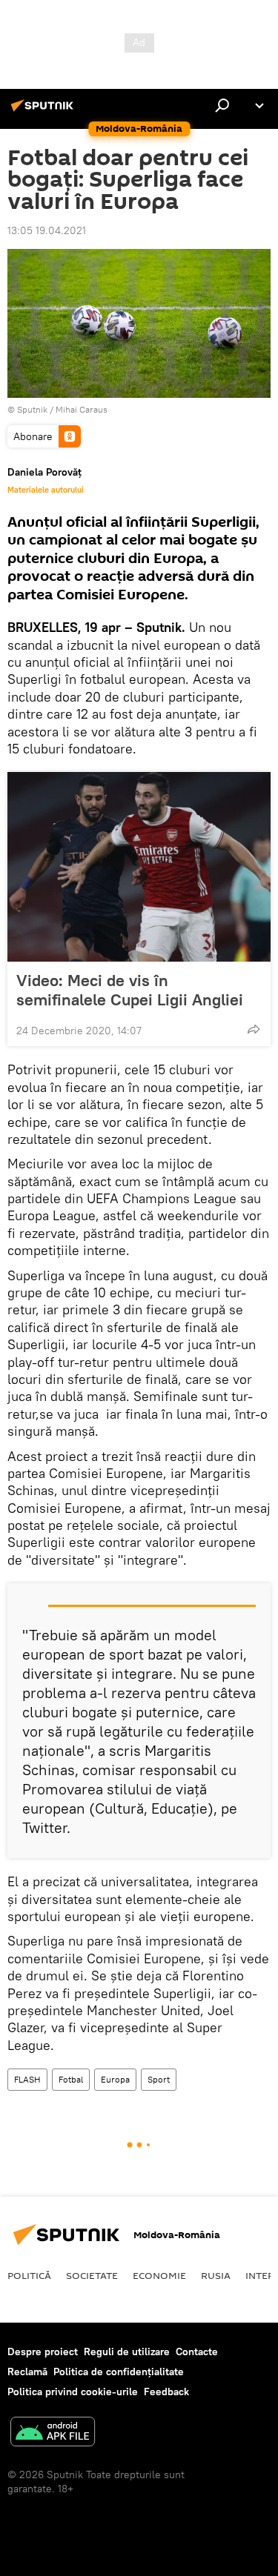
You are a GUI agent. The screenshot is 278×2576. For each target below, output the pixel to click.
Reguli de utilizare (127, 2352)
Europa (115, 2079)
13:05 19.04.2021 (47, 230)
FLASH (27, 2079)
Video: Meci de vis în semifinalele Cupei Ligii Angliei (130, 990)
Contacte (197, 2352)
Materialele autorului (46, 490)
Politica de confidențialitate (119, 2372)
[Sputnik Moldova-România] (44, 111)
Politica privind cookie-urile (73, 2392)
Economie (159, 2275)
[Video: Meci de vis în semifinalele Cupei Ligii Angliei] (139, 867)
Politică (29, 2275)
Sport (159, 2079)
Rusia (216, 2275)
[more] (254, 1029)
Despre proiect (43, 2352)
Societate (92, 2275)
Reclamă (27, 2372)
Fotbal (71, 2079)
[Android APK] (53, 2433)
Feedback (166, 2392)
